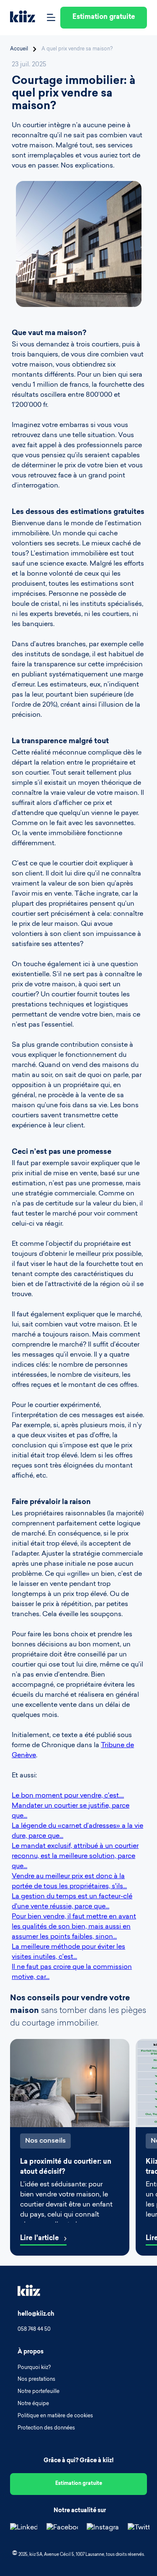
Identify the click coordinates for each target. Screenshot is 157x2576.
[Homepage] (23, 18)
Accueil (19, 49)
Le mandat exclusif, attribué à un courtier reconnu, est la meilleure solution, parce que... (75, 1856)
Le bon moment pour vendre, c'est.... (68, 1796)
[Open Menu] (51, 18)
